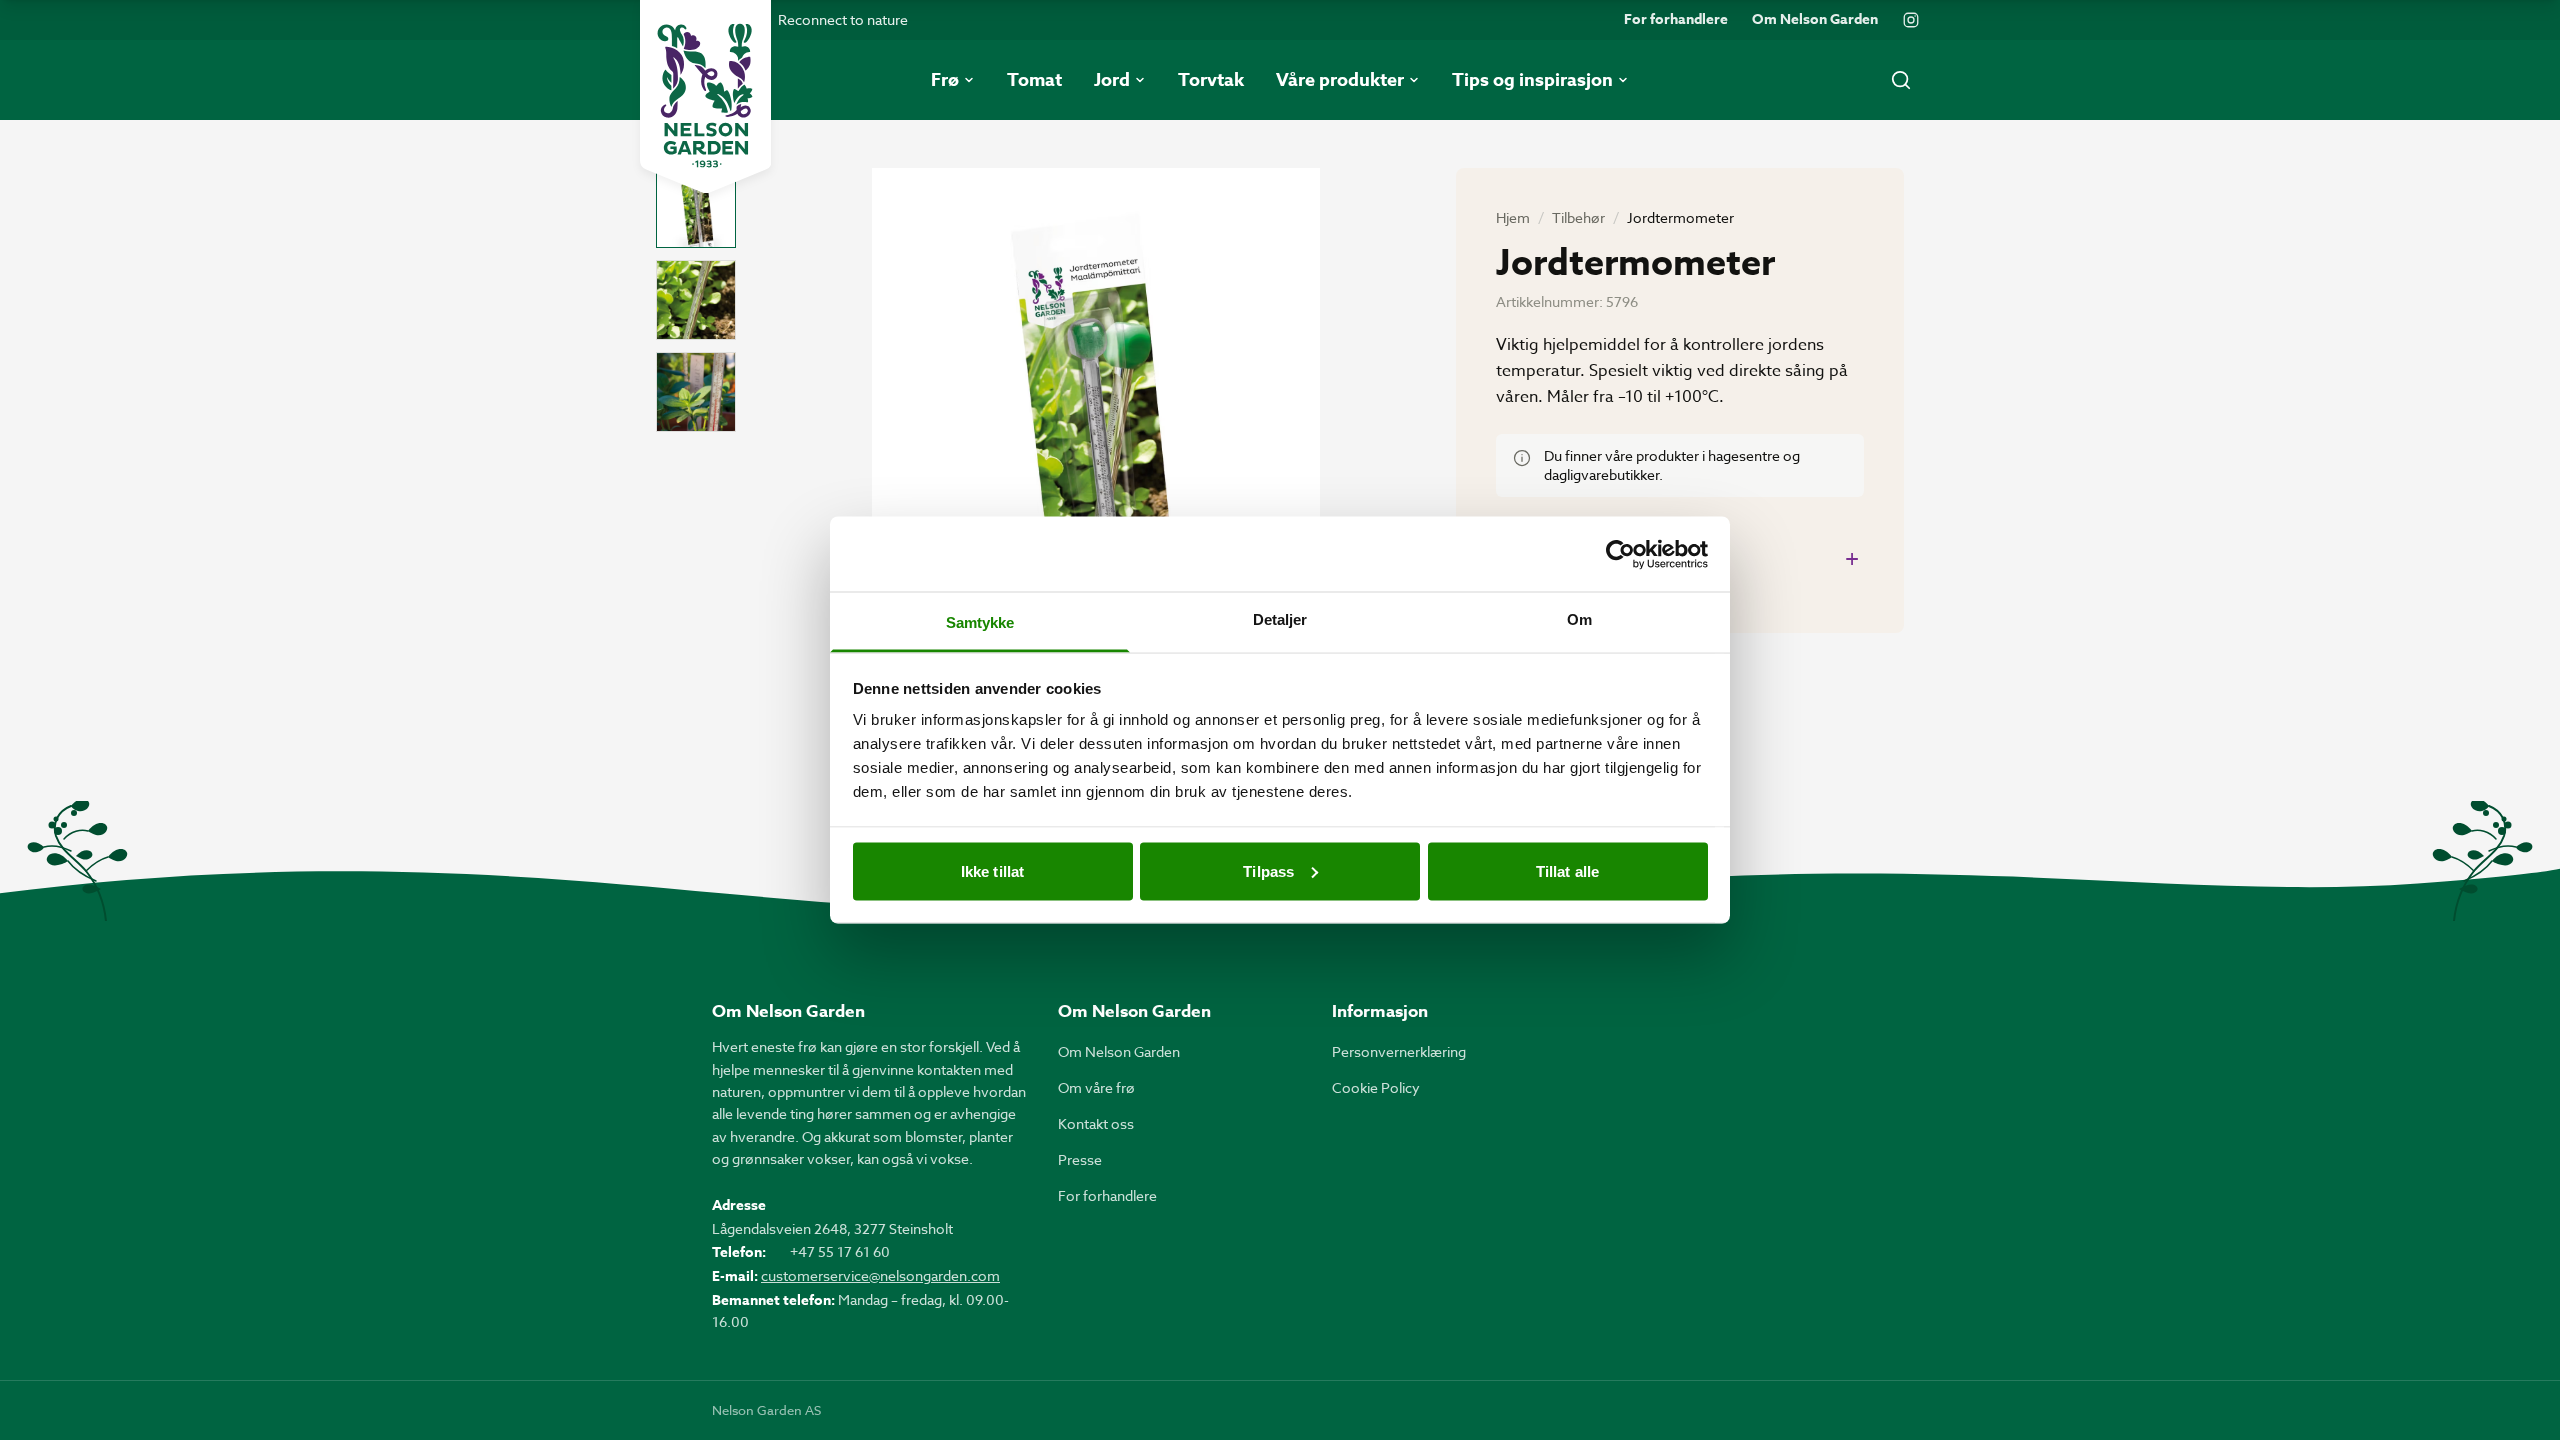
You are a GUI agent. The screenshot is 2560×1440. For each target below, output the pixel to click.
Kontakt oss (1096, 1123)
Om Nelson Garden (1815, 20)
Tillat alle (1567, 870)
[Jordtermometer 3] (696, 392)
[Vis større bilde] (1096, 466)
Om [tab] (1579, 619)
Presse (1080, 1159)
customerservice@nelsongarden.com (880, 1275)
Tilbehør (1578, 217)
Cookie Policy (1376, 1087)
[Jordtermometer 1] (696, 208)
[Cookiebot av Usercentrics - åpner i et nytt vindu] (1620, 554)
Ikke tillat (992, 870)
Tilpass (1268, 870)
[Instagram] (1911, 20)
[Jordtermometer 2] (696, 300)
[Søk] (1901, 80)
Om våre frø (1096, 1087)
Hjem (1513, 217)
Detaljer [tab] (1280, 619)
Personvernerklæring (1399, 1051)
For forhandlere (1676, 20)
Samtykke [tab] (980, 622)
